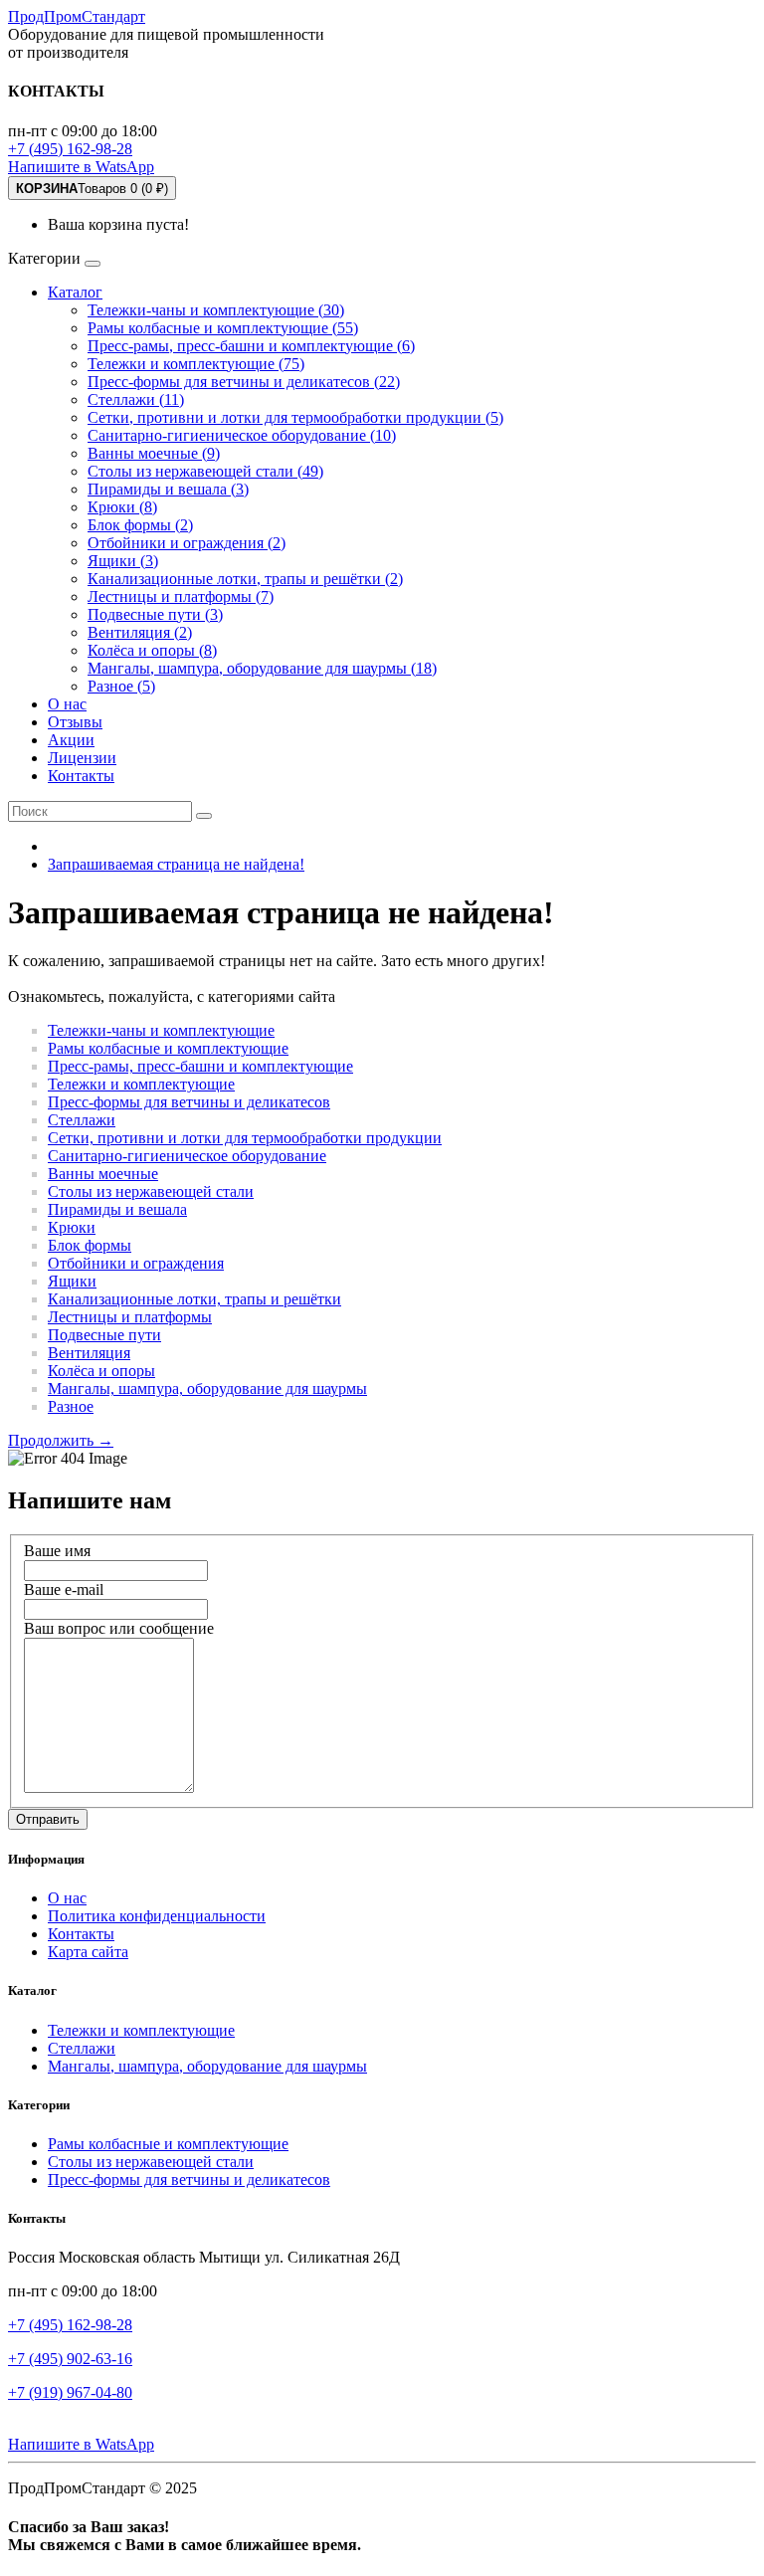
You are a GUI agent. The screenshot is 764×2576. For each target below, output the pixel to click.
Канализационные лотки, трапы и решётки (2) (245, 579)
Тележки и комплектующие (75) (196, 364)
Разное (71, 1406)
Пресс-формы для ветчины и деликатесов (189, 1102)
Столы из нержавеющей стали (151, 1191)
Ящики (72, 1281)
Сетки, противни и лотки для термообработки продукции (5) (295, 417)
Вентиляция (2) (140, 632)
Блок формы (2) (140, 525)
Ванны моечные (103, 1174)
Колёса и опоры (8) (152, 650)
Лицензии (82, 758)
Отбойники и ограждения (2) (187, 543)
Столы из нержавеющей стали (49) (205, 471)
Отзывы (75, 722)
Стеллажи (82, 1120)
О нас (67, 704)
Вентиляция (89, 1353)
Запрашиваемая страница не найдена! (176, 864)
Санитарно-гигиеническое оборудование (187, 1156)
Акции (71, 740)
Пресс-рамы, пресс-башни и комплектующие (200, 1066)
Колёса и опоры (101, 1371)
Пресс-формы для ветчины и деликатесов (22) (244, 382)
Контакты (81, 776)
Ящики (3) (123, 561)
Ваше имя (57, 1551)
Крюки (72, 1227)
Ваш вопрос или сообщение (119, 1628)
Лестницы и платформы (130, 1317)
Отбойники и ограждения (136, 1263)
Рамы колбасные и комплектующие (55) (223, 328)
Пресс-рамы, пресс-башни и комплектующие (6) (251, 346)
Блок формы (90, 1245)
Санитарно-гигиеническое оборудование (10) (242, 435)
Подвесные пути (104, 1335)
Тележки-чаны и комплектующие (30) (216, 310)
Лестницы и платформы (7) (181, 596)
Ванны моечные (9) (154, 453)
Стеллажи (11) (136, 399)
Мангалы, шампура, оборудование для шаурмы (207, 1388)
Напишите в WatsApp (81, 167)
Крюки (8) (122, 507)
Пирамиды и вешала (117, 1209)
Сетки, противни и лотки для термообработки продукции (245, 1138)
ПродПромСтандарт (77, 16)
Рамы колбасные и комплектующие (168, 1048)
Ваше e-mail (64, 1589)
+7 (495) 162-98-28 (70, 149)
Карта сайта (88, 1952)
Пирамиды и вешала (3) (168, 489)
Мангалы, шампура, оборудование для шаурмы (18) (262, 668)
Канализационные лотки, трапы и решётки (194, 1299)
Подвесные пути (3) (155, 614)
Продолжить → (61, 1440)
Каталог (75, 292)
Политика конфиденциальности (157, 1916)
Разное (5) (121, 686)
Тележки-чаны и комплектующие (161, 1030)
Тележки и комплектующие (141, 1084)
